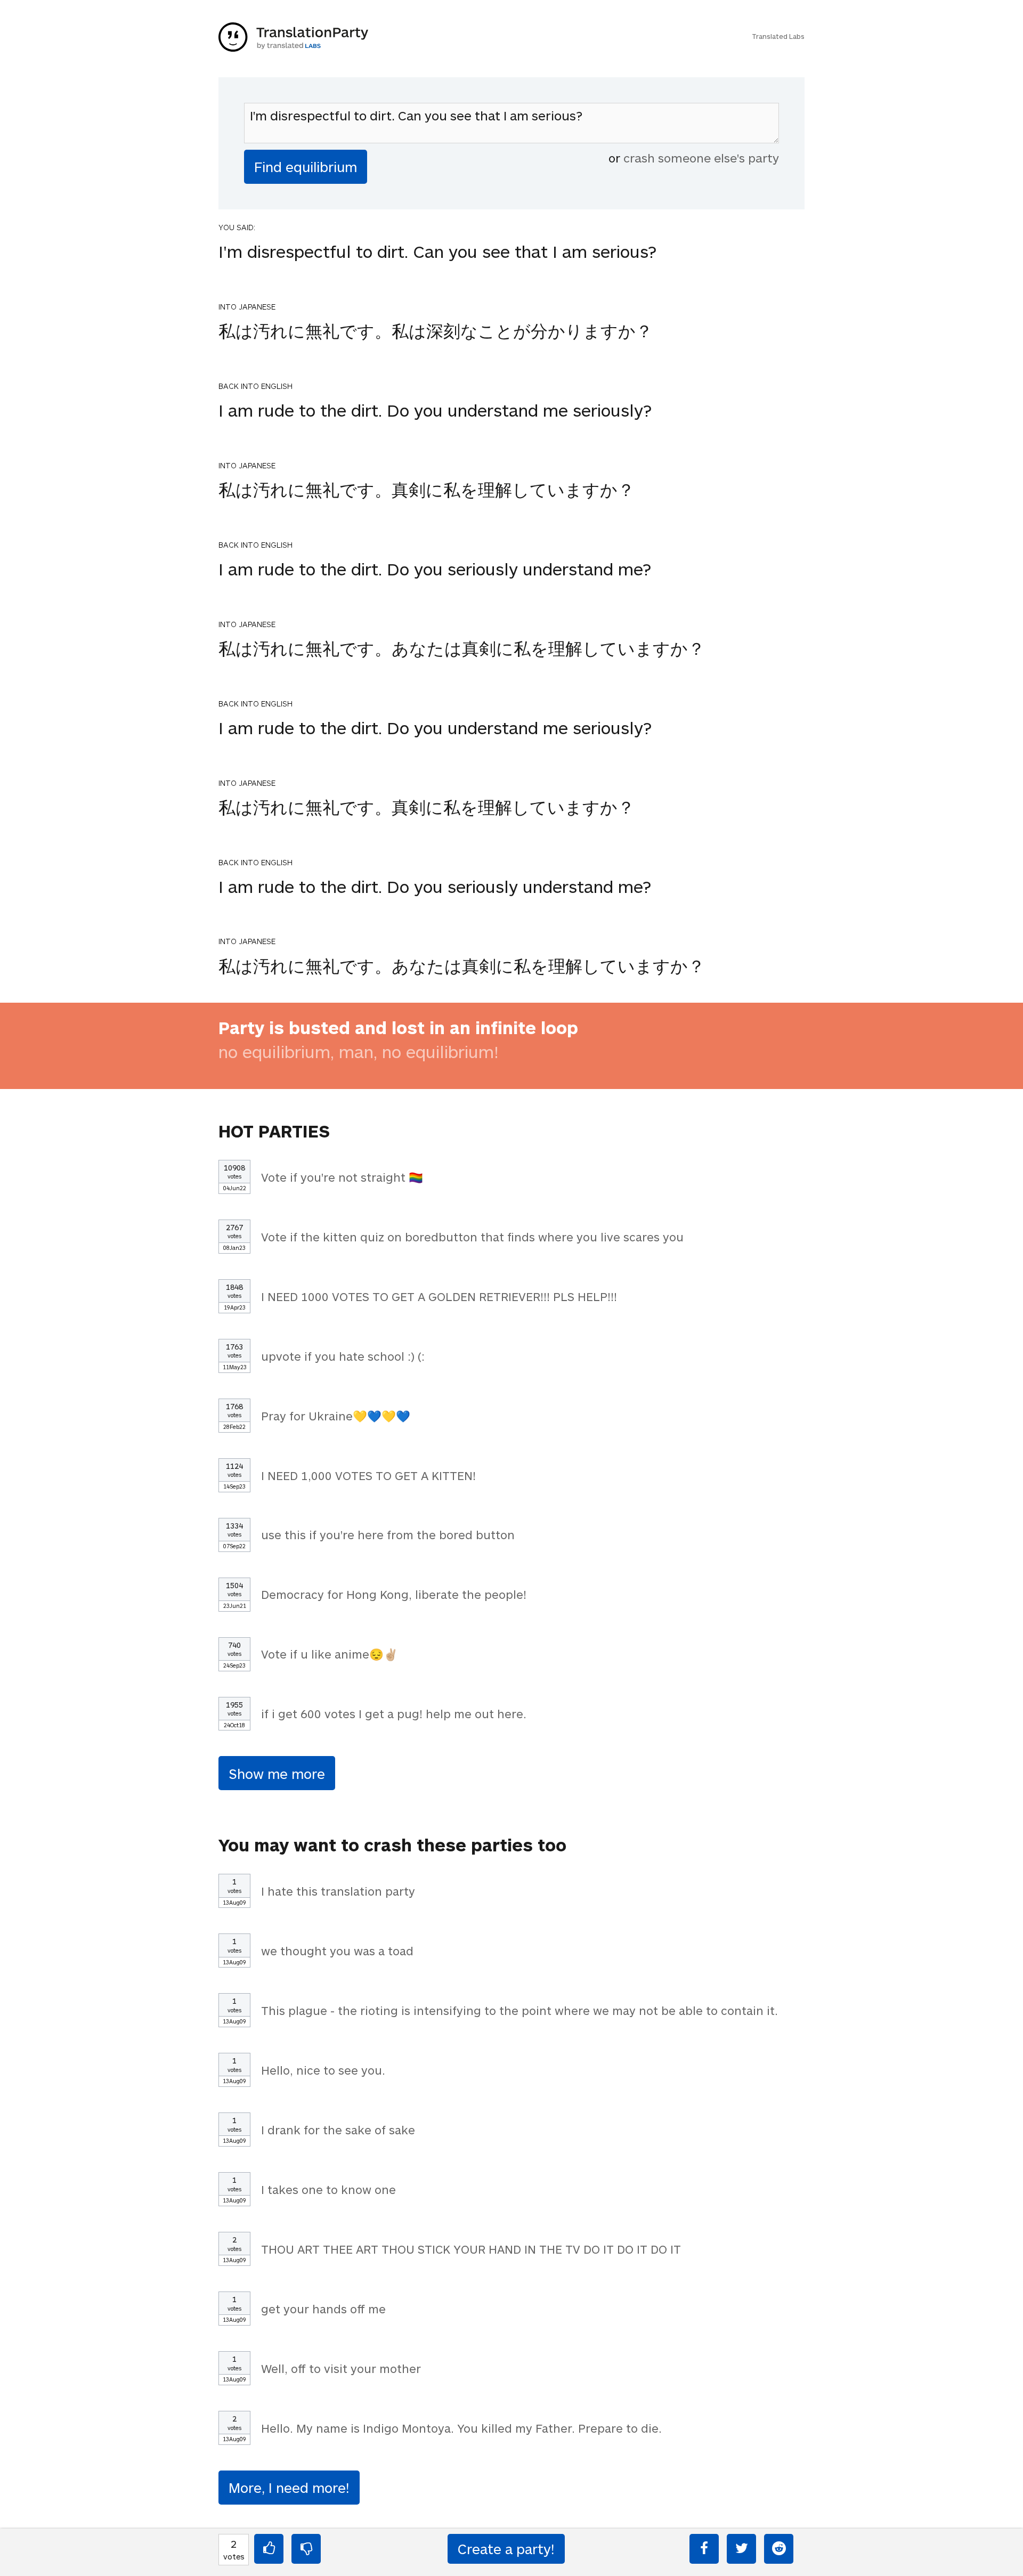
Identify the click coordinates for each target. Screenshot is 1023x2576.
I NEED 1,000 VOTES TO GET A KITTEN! (368, 1475)
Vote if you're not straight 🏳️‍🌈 (342, 1177)
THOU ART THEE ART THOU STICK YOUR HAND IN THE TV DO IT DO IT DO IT (471, 2249)
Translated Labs (778, 36)
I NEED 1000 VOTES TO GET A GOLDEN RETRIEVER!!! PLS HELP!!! (439, 1296)
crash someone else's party (701, 158)
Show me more (277, 1773)
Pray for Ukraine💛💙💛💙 (336, 1416)
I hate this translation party (338, 1891)
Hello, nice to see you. (323, 2070)
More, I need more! (289, 2487)
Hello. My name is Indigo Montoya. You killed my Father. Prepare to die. (461, 2428)
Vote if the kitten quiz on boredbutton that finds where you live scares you (472, 1237)
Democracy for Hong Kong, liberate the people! (394, 1594)
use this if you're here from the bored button (388, 1534)
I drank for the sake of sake (338, 2130)
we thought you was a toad (337, 1951)
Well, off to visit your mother (341, 2368)
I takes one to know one (328, 2189)
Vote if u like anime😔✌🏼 (330, 1654)
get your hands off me (323, 2309)
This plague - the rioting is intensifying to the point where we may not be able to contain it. (519, 2010)
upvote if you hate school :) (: (343, 1356)
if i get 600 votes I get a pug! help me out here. (394, 1713)
